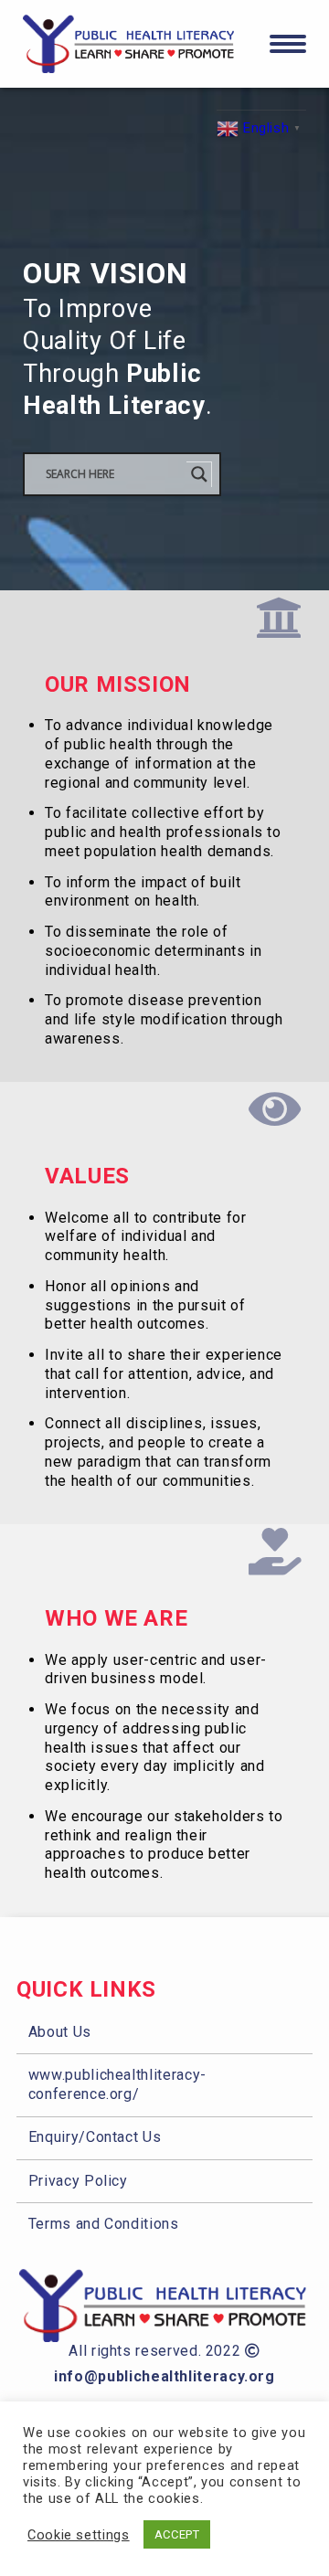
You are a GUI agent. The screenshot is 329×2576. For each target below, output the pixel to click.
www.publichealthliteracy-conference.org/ (117, 2084)
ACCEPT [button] (177, 2534)
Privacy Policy (78, 2181)
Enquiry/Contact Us (95, 2137)
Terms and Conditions (104, 2224)
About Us (60, 2032)
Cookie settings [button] (79, 2535)
